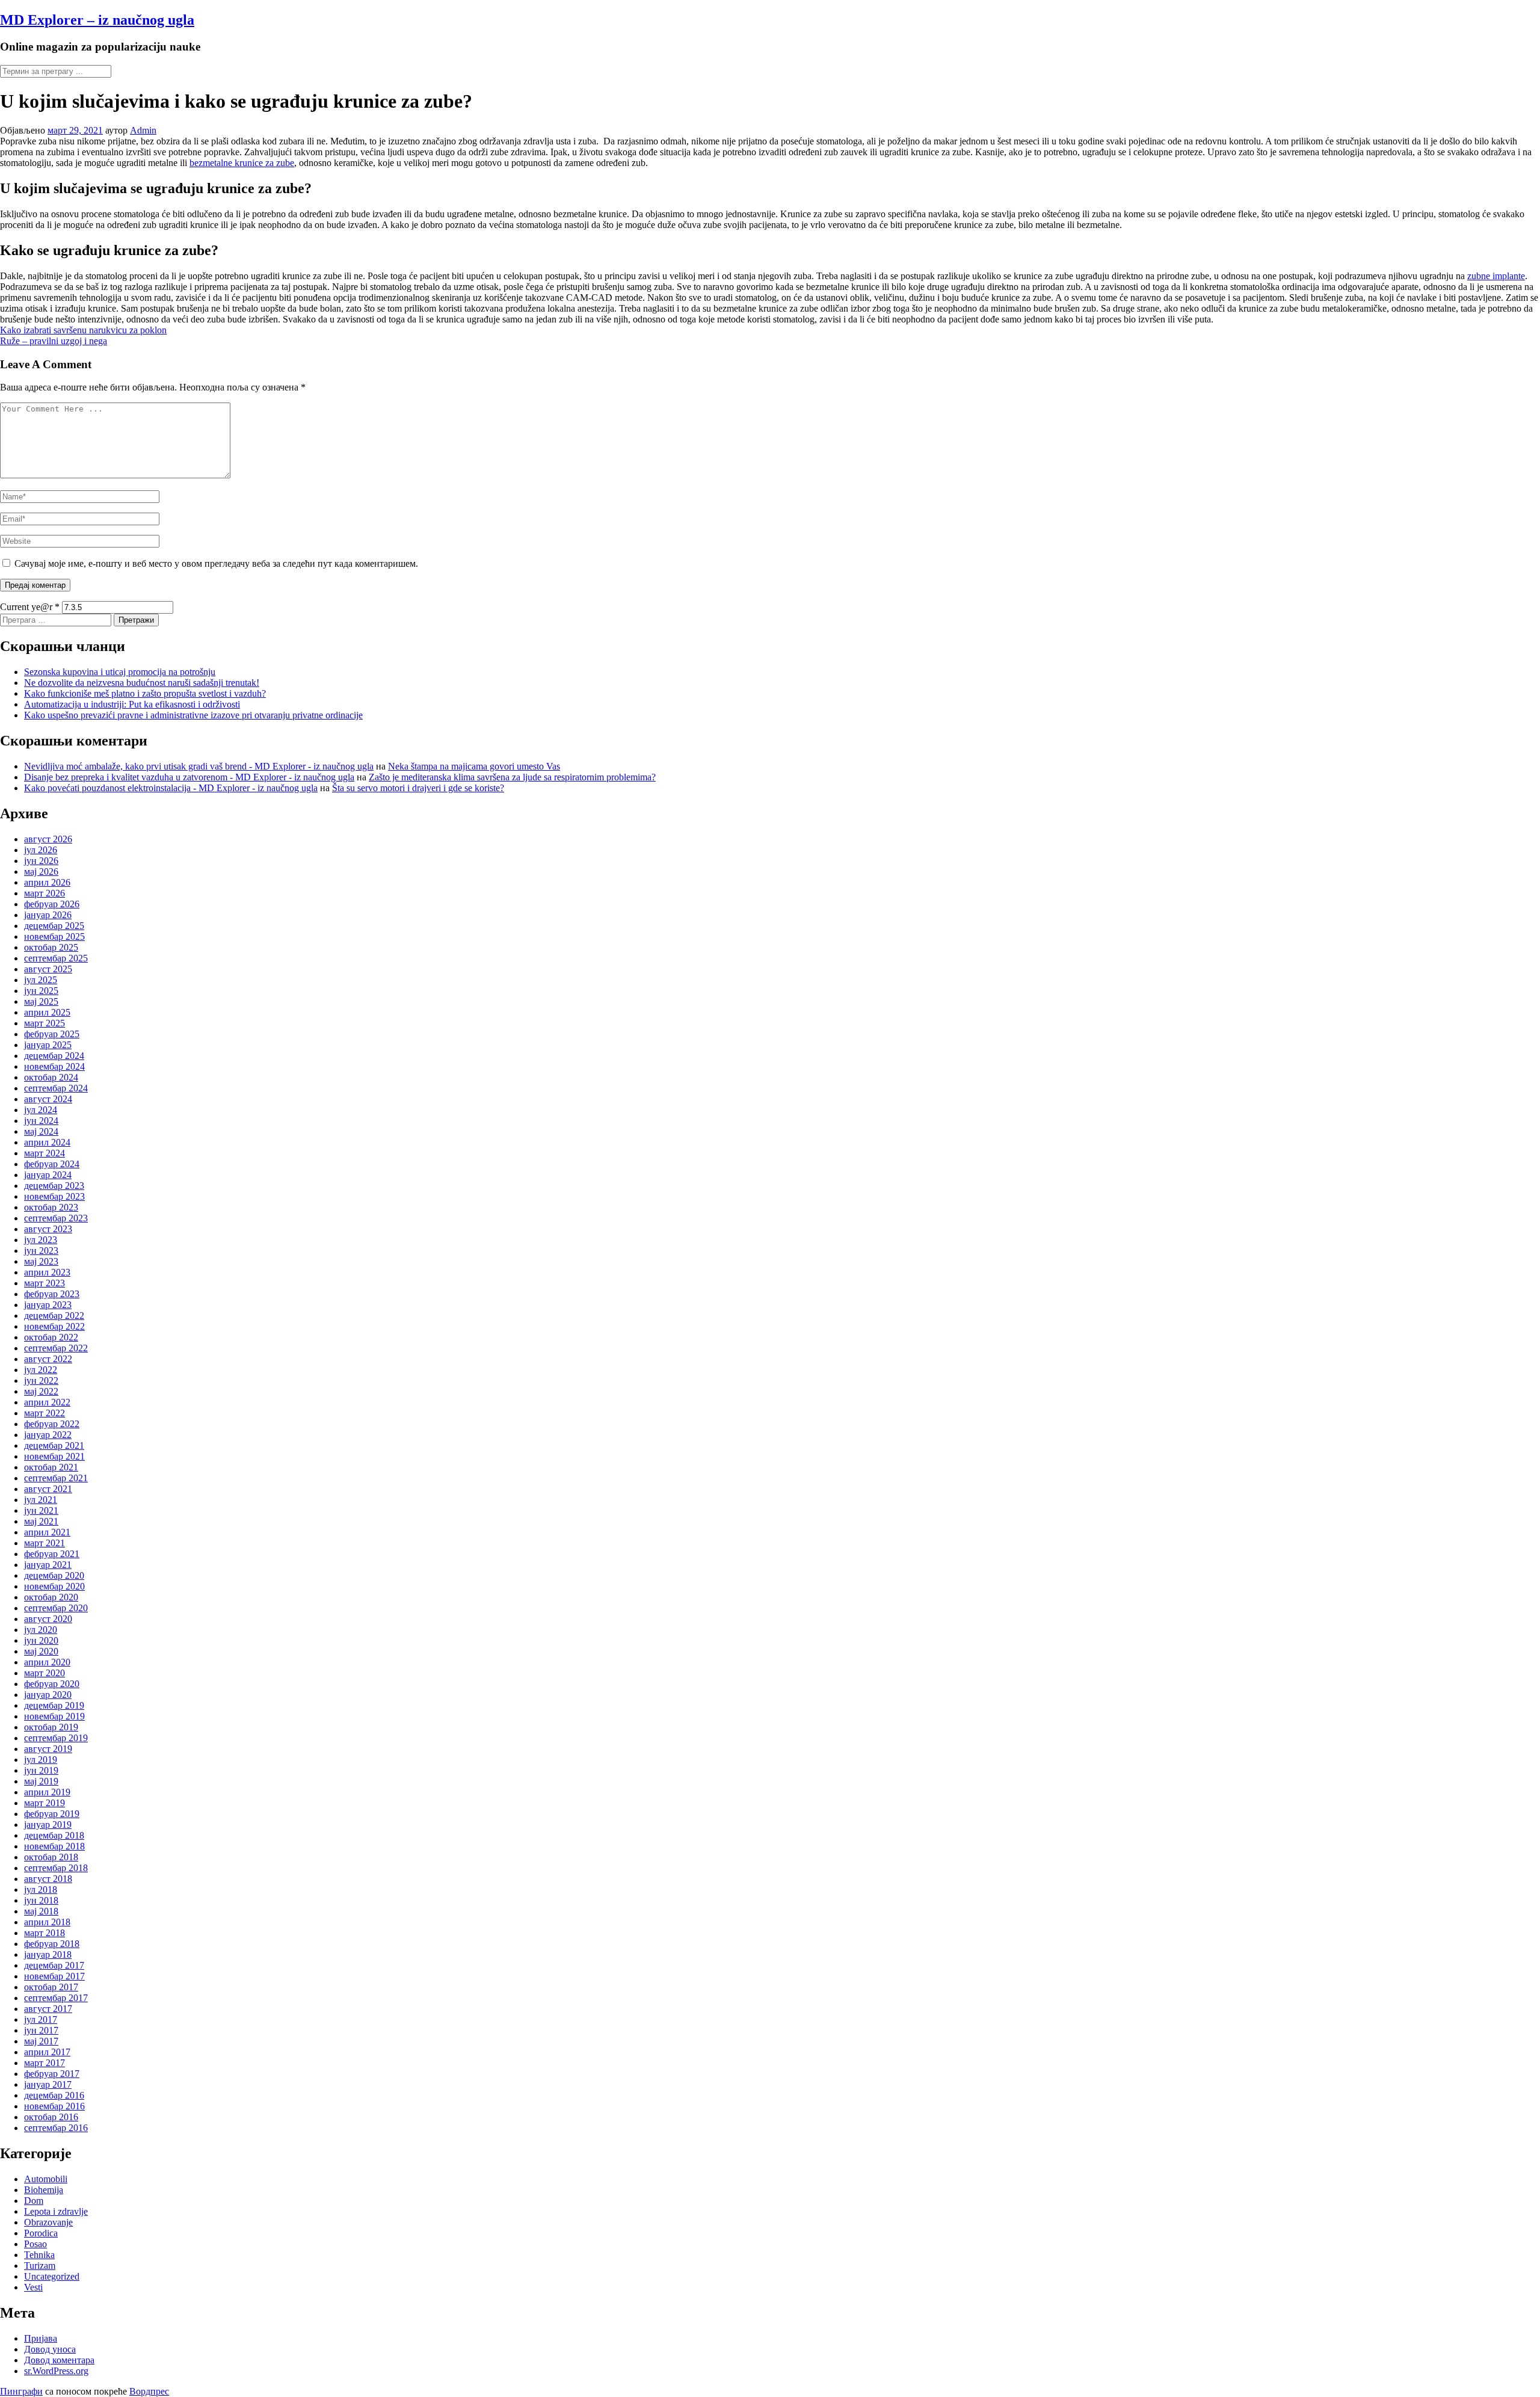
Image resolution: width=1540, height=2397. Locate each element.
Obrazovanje (48, 2222)
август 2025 (48, 969)
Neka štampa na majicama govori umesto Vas (474, 766)
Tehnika (39, 2255)
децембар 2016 (54, 2095)
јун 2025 (41, 991)
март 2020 (45, 1673)
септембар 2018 (56, 1868)
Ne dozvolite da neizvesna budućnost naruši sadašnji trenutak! (142, 683)
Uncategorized (52, 2276)
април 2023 (47, 1272)
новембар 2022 (54, 1326)
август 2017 (48, 2009)
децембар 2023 (54, 1186)
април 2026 (47, 882)
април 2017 (47, 2052)
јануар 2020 (48, 1695)
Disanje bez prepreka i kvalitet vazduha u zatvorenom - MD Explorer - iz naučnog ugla (189, 777)
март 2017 (45, 2063)
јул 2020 (41, 1630)
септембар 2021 (56, 1478)
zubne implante (1496, 276)
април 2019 (47, 1792)
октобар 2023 (51, 1207)
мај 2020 (41, 1651)
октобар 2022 (51, 1337)
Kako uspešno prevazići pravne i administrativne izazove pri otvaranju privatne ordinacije (193, 715)
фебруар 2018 (52, 1944)
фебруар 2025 (52, 1034)
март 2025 (45, 1023)
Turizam (40, 2266)
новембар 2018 (54, 1846)
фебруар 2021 (52, 1554)
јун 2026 (41, 861)
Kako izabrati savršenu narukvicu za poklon (83, 330)
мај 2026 (41, 871)
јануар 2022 (48, 1435)
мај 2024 (41, 1131)
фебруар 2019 (52, 1814)
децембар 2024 (54, 1056)
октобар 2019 (51, 1727)
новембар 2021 (54, 1456)
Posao (35, 2244)
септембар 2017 (56, 1998)
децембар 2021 (54, 1445)
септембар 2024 (56, 1088)
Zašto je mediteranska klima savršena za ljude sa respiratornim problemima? (512, 777)
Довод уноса (50, 2349)
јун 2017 (41, 2030)
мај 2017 (41, 2041)
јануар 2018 (48, 1954)
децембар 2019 (54, 1705)
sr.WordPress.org (56, 2371)
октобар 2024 (51, 1077)
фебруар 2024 (52, 1164)
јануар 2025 (48, 1045)
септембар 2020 (56, 1608)
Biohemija (44, 2190)
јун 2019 (41, 1770)
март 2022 (45, 1413)
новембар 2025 (54, 936)
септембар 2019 (56, 1738)
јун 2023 (41, 1251)
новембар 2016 (54, 2106)
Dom (34, 2201)
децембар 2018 (54, 1835)
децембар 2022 (54, 1316)
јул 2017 (41, 2019)
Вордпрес (149, 2391)
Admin (143, 130)
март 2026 (45, 893)
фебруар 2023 (52, 1294)
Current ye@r (30, 607)
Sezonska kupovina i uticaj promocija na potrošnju (120, 672)
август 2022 (48, 1359)
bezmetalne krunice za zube (242, 163)
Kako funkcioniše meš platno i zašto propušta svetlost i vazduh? (145, 693)
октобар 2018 (51, 1857)
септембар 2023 (56, 1218)
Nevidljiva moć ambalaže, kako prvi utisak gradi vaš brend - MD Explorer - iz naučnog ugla (199, 766)
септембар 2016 (56, 2128)
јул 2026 (41, 850)
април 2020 (47, 1662)
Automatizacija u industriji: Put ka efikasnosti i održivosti (132, 704)
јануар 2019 (48, 1825)
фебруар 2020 (52, 1684)
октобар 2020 (51, 1597)
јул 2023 (41, 1240)
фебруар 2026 (52, 904)
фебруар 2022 (52, 1424)
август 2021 (48, 1489)
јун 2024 (41, 1121)
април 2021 (47, 1532)
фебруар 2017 (52, 2074)
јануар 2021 (48, 1565)
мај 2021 (41, 1521)
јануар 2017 (48, 2084)
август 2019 (48, 1749)
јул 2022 (41, 1370)
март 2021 (45, 1543)
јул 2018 (41, 1890)
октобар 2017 (51, 1987)
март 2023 (45, 1283)
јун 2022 (41, 1381)
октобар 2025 (51, 947)
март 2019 (45, 1803)
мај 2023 (41, 1261)
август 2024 (48, 1099)
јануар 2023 (48, 1305)
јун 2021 (41, 1510)
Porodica (41, 2233)
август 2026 (48, 839)
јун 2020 (41, 1640)
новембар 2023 (54, 1196)
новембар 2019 (54, 1716)
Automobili (46, 2179)
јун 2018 (41, 1900)
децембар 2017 (54, 1965)
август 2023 (48, 1229)
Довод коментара (59, 2360)
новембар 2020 (54, 1586)
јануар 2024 (48, 1175)
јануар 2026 (48, 915)
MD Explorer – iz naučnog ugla (97, 20)
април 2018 (47, 1922)
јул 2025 (41, 980)
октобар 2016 (51, 2117)
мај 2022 (41, 1391)
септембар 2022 (56, 1348)
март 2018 (45, 1933)
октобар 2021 (51, 1467)
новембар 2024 (54, 1066)
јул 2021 (41, 1500)
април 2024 (47, 1142)
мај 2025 (41, 1001)
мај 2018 (41, 1911)
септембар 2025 (56, 958)
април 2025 (47, 1012)
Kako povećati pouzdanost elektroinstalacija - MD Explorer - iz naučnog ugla (171, 788)
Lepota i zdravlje (56, 2211)
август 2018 (48, 1879)
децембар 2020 (54, 1575)
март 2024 (45, 1153)
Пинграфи (21, 2391)
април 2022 (47, 1402)
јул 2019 (41, 1760)
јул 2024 (41, 1110)
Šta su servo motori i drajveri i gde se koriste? (418, 788)
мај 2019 (41, 1781)
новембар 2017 (54, 1976)
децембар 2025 (54, 926)
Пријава (41, 2338)
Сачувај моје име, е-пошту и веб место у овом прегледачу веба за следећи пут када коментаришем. (216, 563)
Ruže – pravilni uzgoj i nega (54, 341)
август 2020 (48, 1619)
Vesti (33, 2287)
